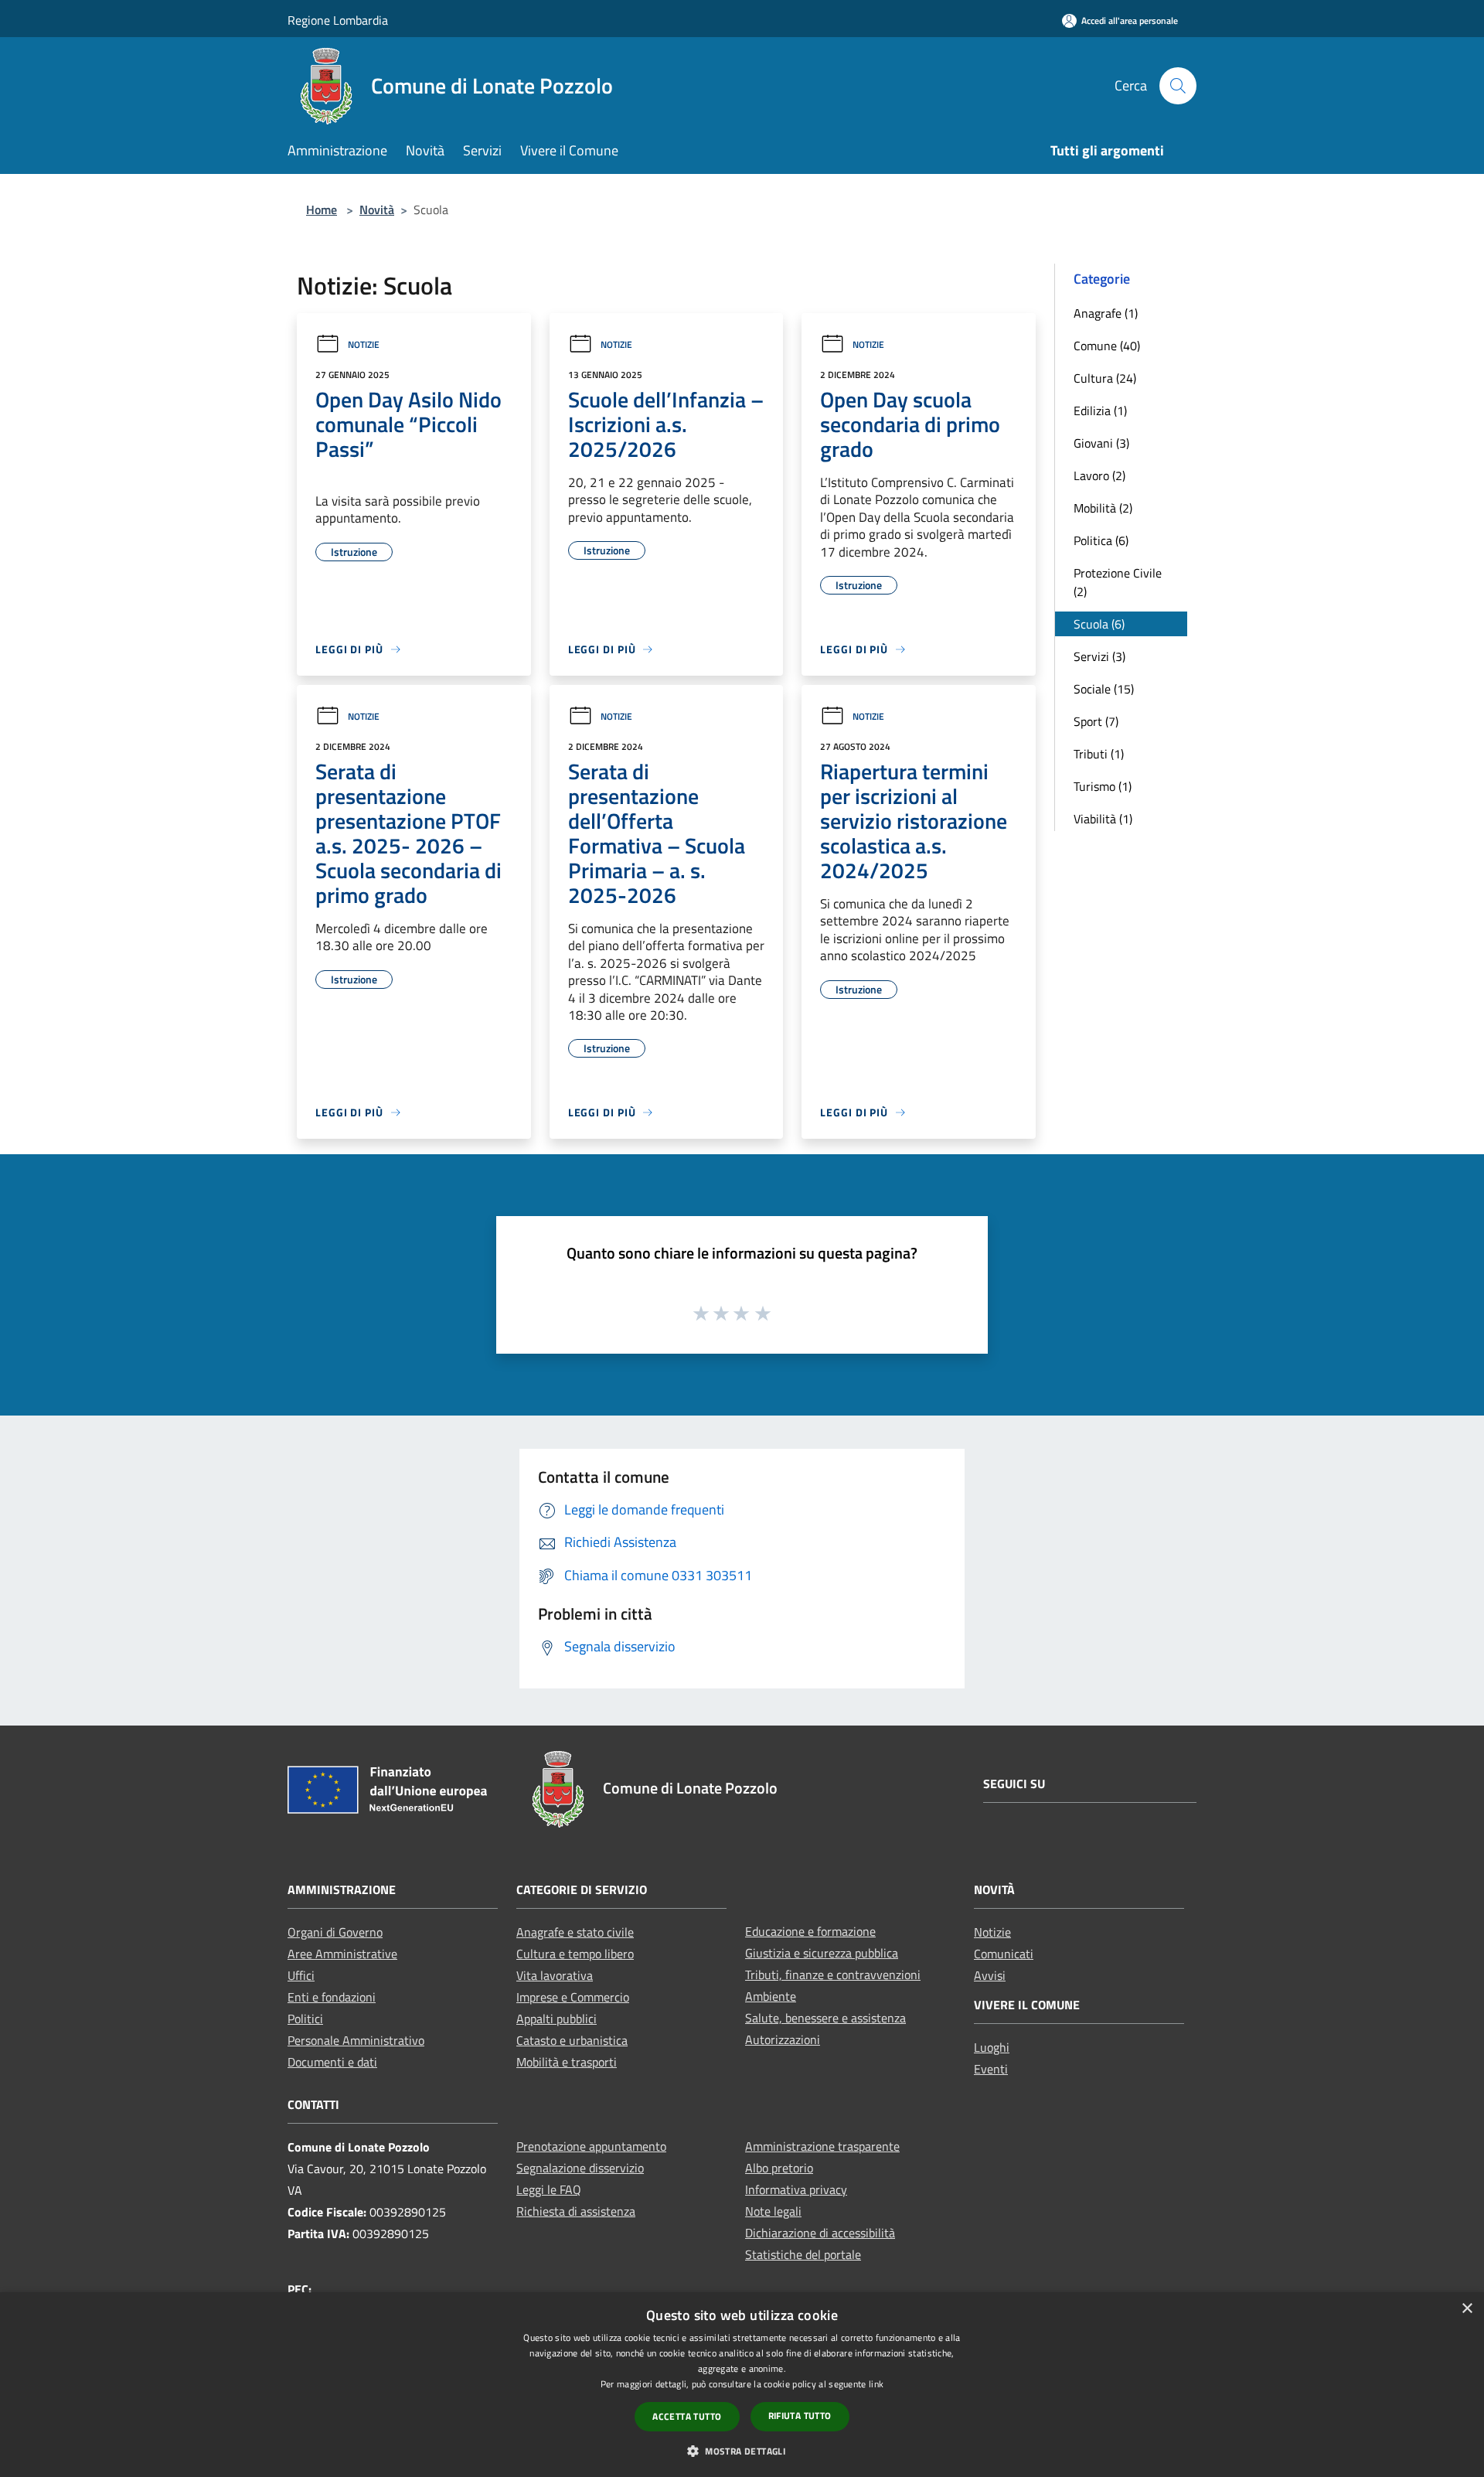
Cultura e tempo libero (575, 1954)
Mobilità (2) (1103, 508)
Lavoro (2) (1099, 475)
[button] (742, 2451)
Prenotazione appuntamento (591, 2146)
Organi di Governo (335, 1932)
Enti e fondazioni (332, 1997)
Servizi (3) (1099, 656)
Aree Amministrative (342, 1954)
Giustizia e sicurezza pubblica (822, 1953)
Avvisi (990, 1975)
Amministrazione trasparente (822, 2146)
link (876, 2384)
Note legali (773, 2211)
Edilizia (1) (1100, 411)
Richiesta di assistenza (576, 2211)
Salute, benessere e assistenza (825, 2018)
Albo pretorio (779, 2168)
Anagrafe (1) (1106, 313)
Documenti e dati (332, 2062)
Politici (305, 2019)
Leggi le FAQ (549, 2189)
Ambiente (771, 1996)
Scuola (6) (1099, 624)
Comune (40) (1107, 346)
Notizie (364, 344)
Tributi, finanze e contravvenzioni (833, 1974)
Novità (377, 210)
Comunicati (1004, 1954)
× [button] (1467, 2309)
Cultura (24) (1105, 378)
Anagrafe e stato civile (575, 1932)
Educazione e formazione (810, 1931)
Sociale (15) (1104, 689)
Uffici (301, 1975)
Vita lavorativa (555, 1975)
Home (322, 210)
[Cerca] (1178, 86)
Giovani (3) (1101, 443)
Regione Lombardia (338, 20)
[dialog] (742, 2385)
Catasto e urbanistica (572, 2040)
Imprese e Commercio (573, 1997)
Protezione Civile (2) (1118, 582)
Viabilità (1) (1103, 819)
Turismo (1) (1103, 786)
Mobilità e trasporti (567, 2062)
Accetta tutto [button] (687, 2416)
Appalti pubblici (556, 2019)
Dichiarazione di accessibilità (820, 2233)
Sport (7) (1096, 721)
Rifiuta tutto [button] (800, 2416)
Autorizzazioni (783, 2039)
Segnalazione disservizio (580, 2168)
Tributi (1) (1099, 754)
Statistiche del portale (803, 2254)
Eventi (991, 2069)
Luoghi (992, 2047)
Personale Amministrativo (356, 2040)
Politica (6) (1101, 540)
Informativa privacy (796, 2189)
